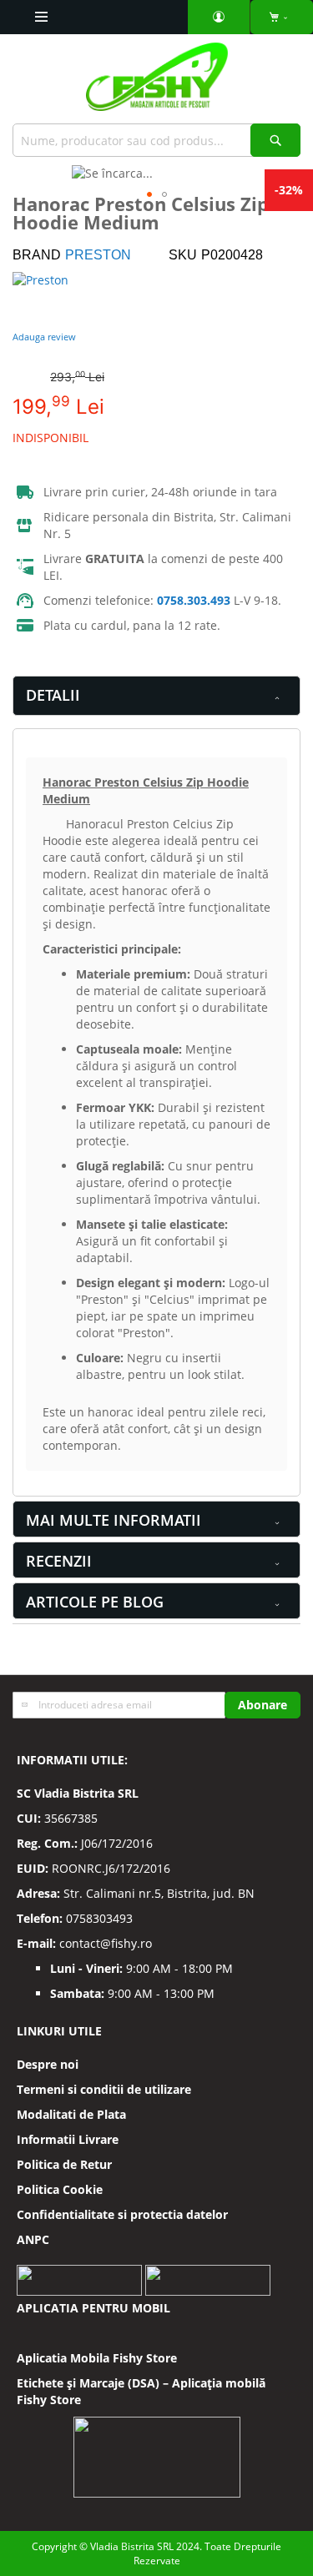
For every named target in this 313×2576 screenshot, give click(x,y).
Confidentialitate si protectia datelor (122, 2214)
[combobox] (156, 140)
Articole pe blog (95, 1602)
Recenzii (59, 1561)
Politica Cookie (60, 2189)
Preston (98, 255)
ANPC (33, 2239)
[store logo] (157, 83)
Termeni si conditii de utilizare (104, 2089)
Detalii (53, 695)
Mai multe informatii (114, 1520)
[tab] (156, 696)
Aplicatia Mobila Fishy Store (97, 2358)
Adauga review (44, 337)
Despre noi (48, 2064)
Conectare (219, 17)
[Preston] (63, 297)
